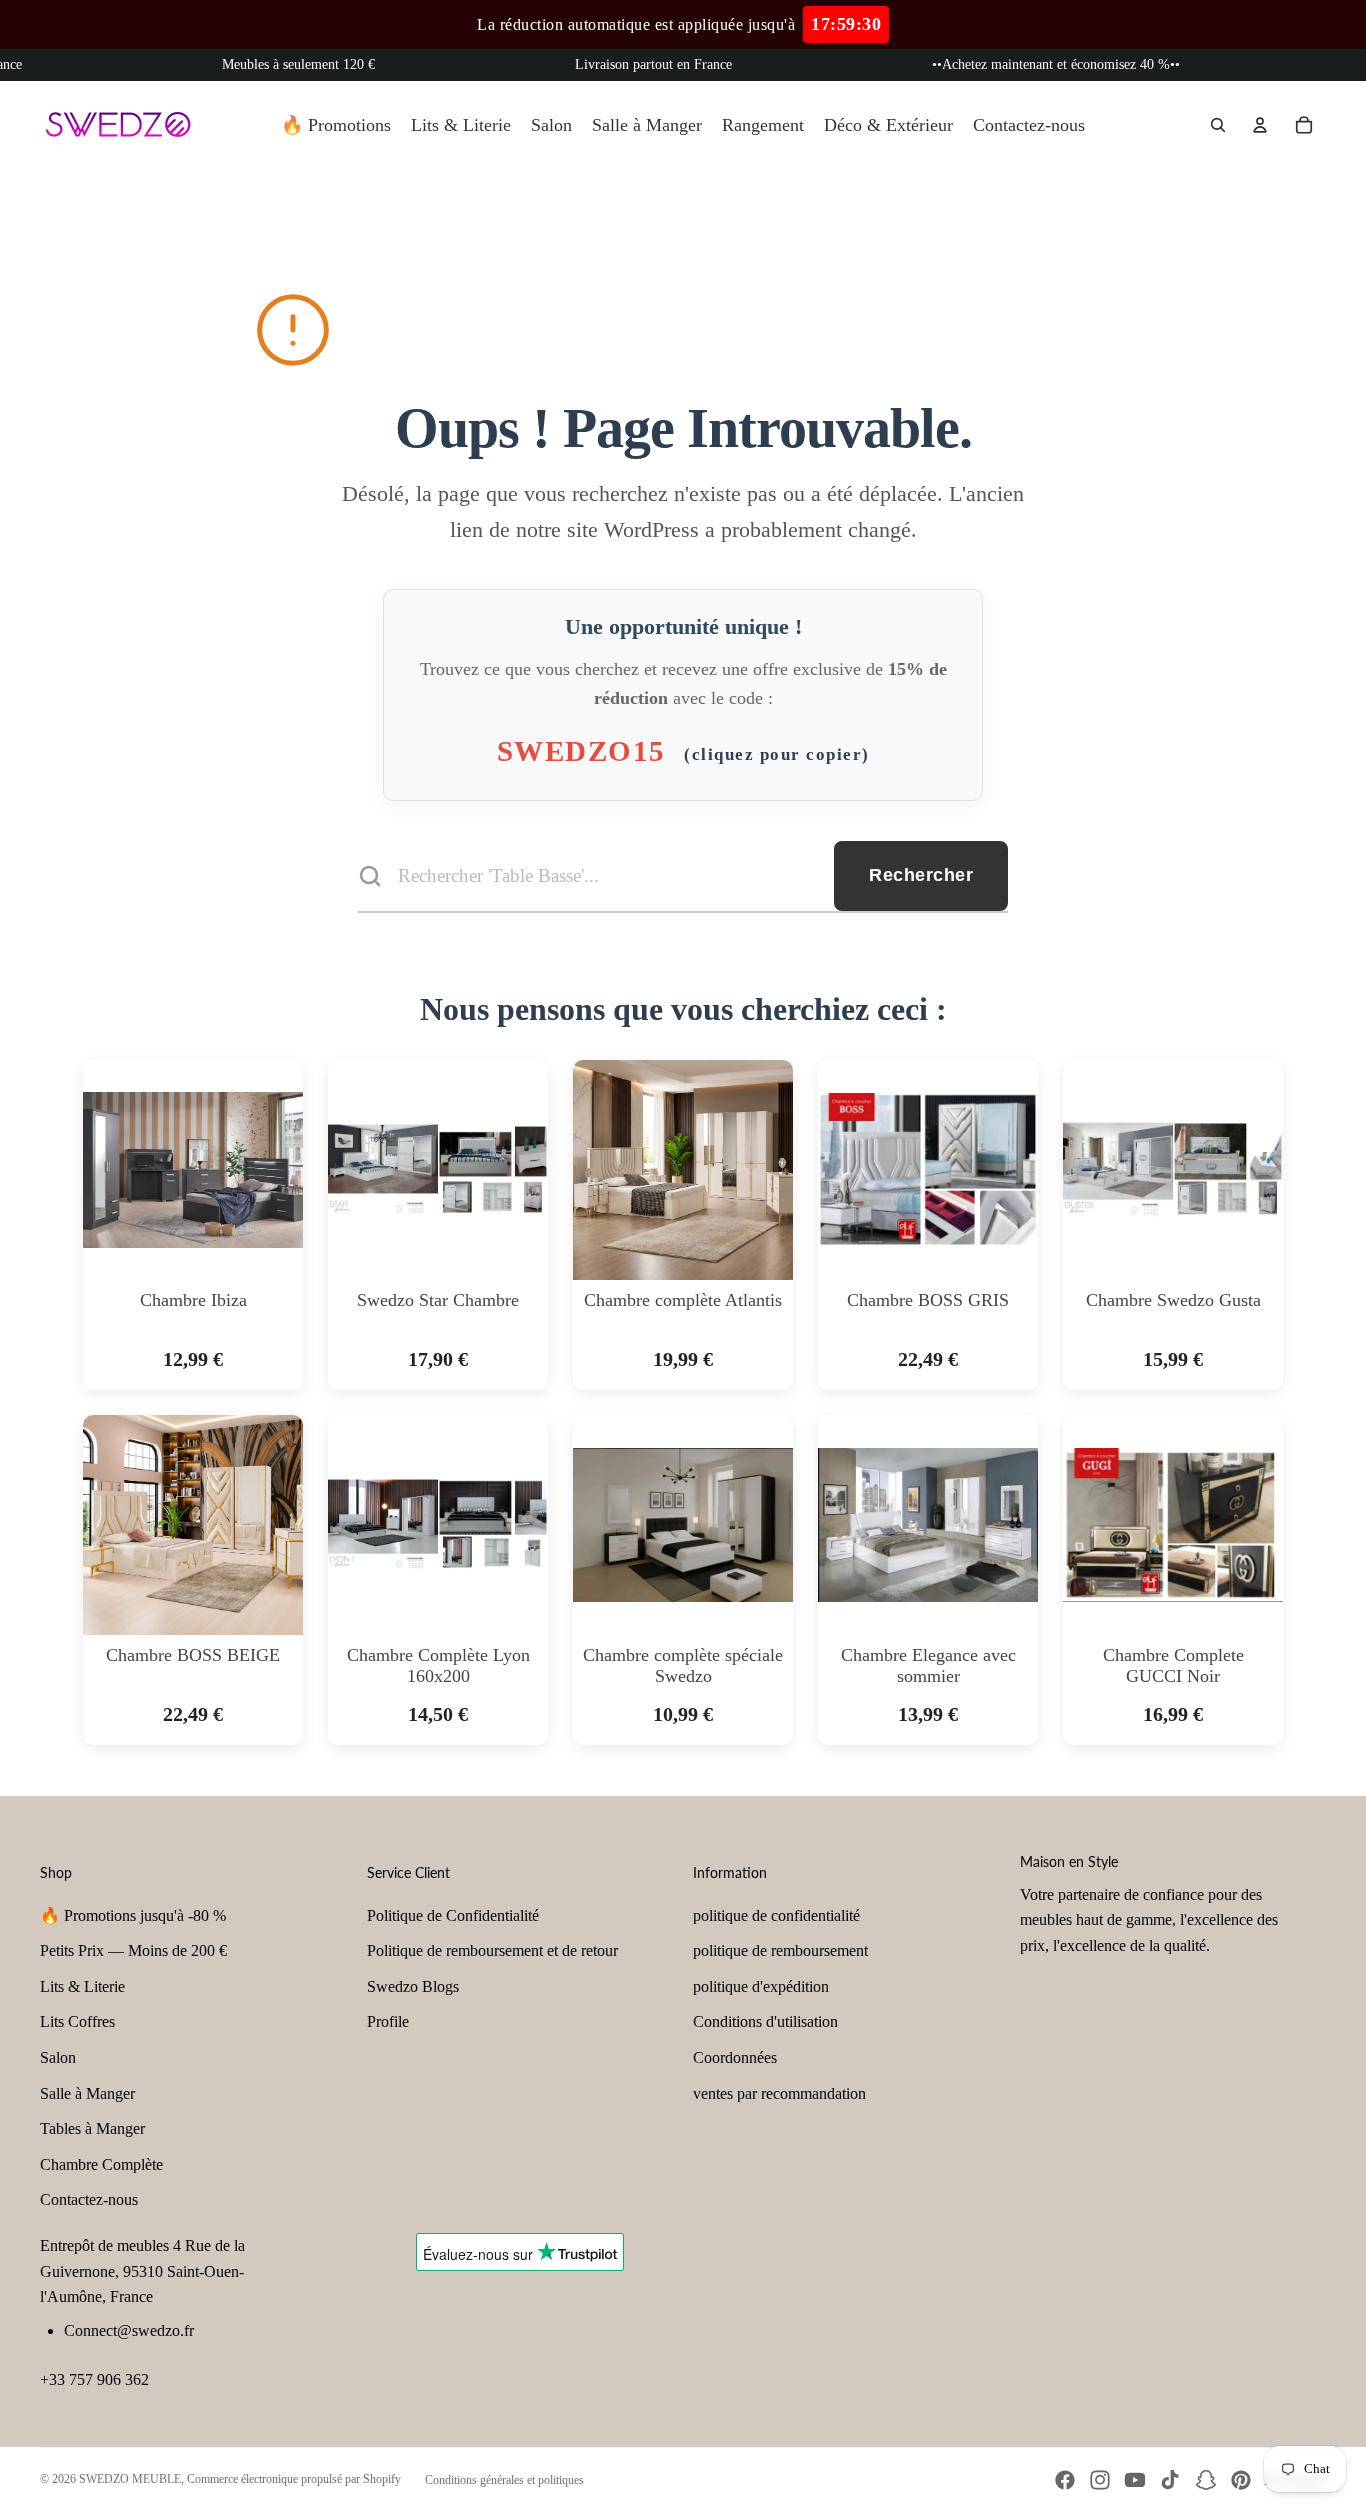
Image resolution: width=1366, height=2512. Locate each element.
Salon (58, 2057)
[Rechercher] (1218, 125)
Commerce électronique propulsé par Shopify (294, 2479)
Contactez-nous (89, 2199)
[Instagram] (1100, 2480)
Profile (388, 2021)
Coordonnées (735, 2057)
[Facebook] (1065, 2480)
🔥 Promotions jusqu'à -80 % (133, 1915)
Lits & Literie (82, 1986)
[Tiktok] (1170, 2480)
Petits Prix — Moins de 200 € (133, 1950)
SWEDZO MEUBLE (130, 2479)
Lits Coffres (77, 2021)
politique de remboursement (780, 1950)
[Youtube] (1135, 2480)
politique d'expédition (761, 1986)
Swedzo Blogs (413, 1986)
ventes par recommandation (779, 2093)
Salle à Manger (87, 2093)
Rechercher (921, 875)
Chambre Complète (101, 2164)
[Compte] (1260, 125)
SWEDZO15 (683, 751)
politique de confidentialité (776, 1915)
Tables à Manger (92, 2128)
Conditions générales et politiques (504, 2480)
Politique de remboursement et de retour (492, 1950)
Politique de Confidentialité (453, 1915)
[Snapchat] (1206, 2480)
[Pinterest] (1241, 2480)
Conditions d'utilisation (765, 2021)
